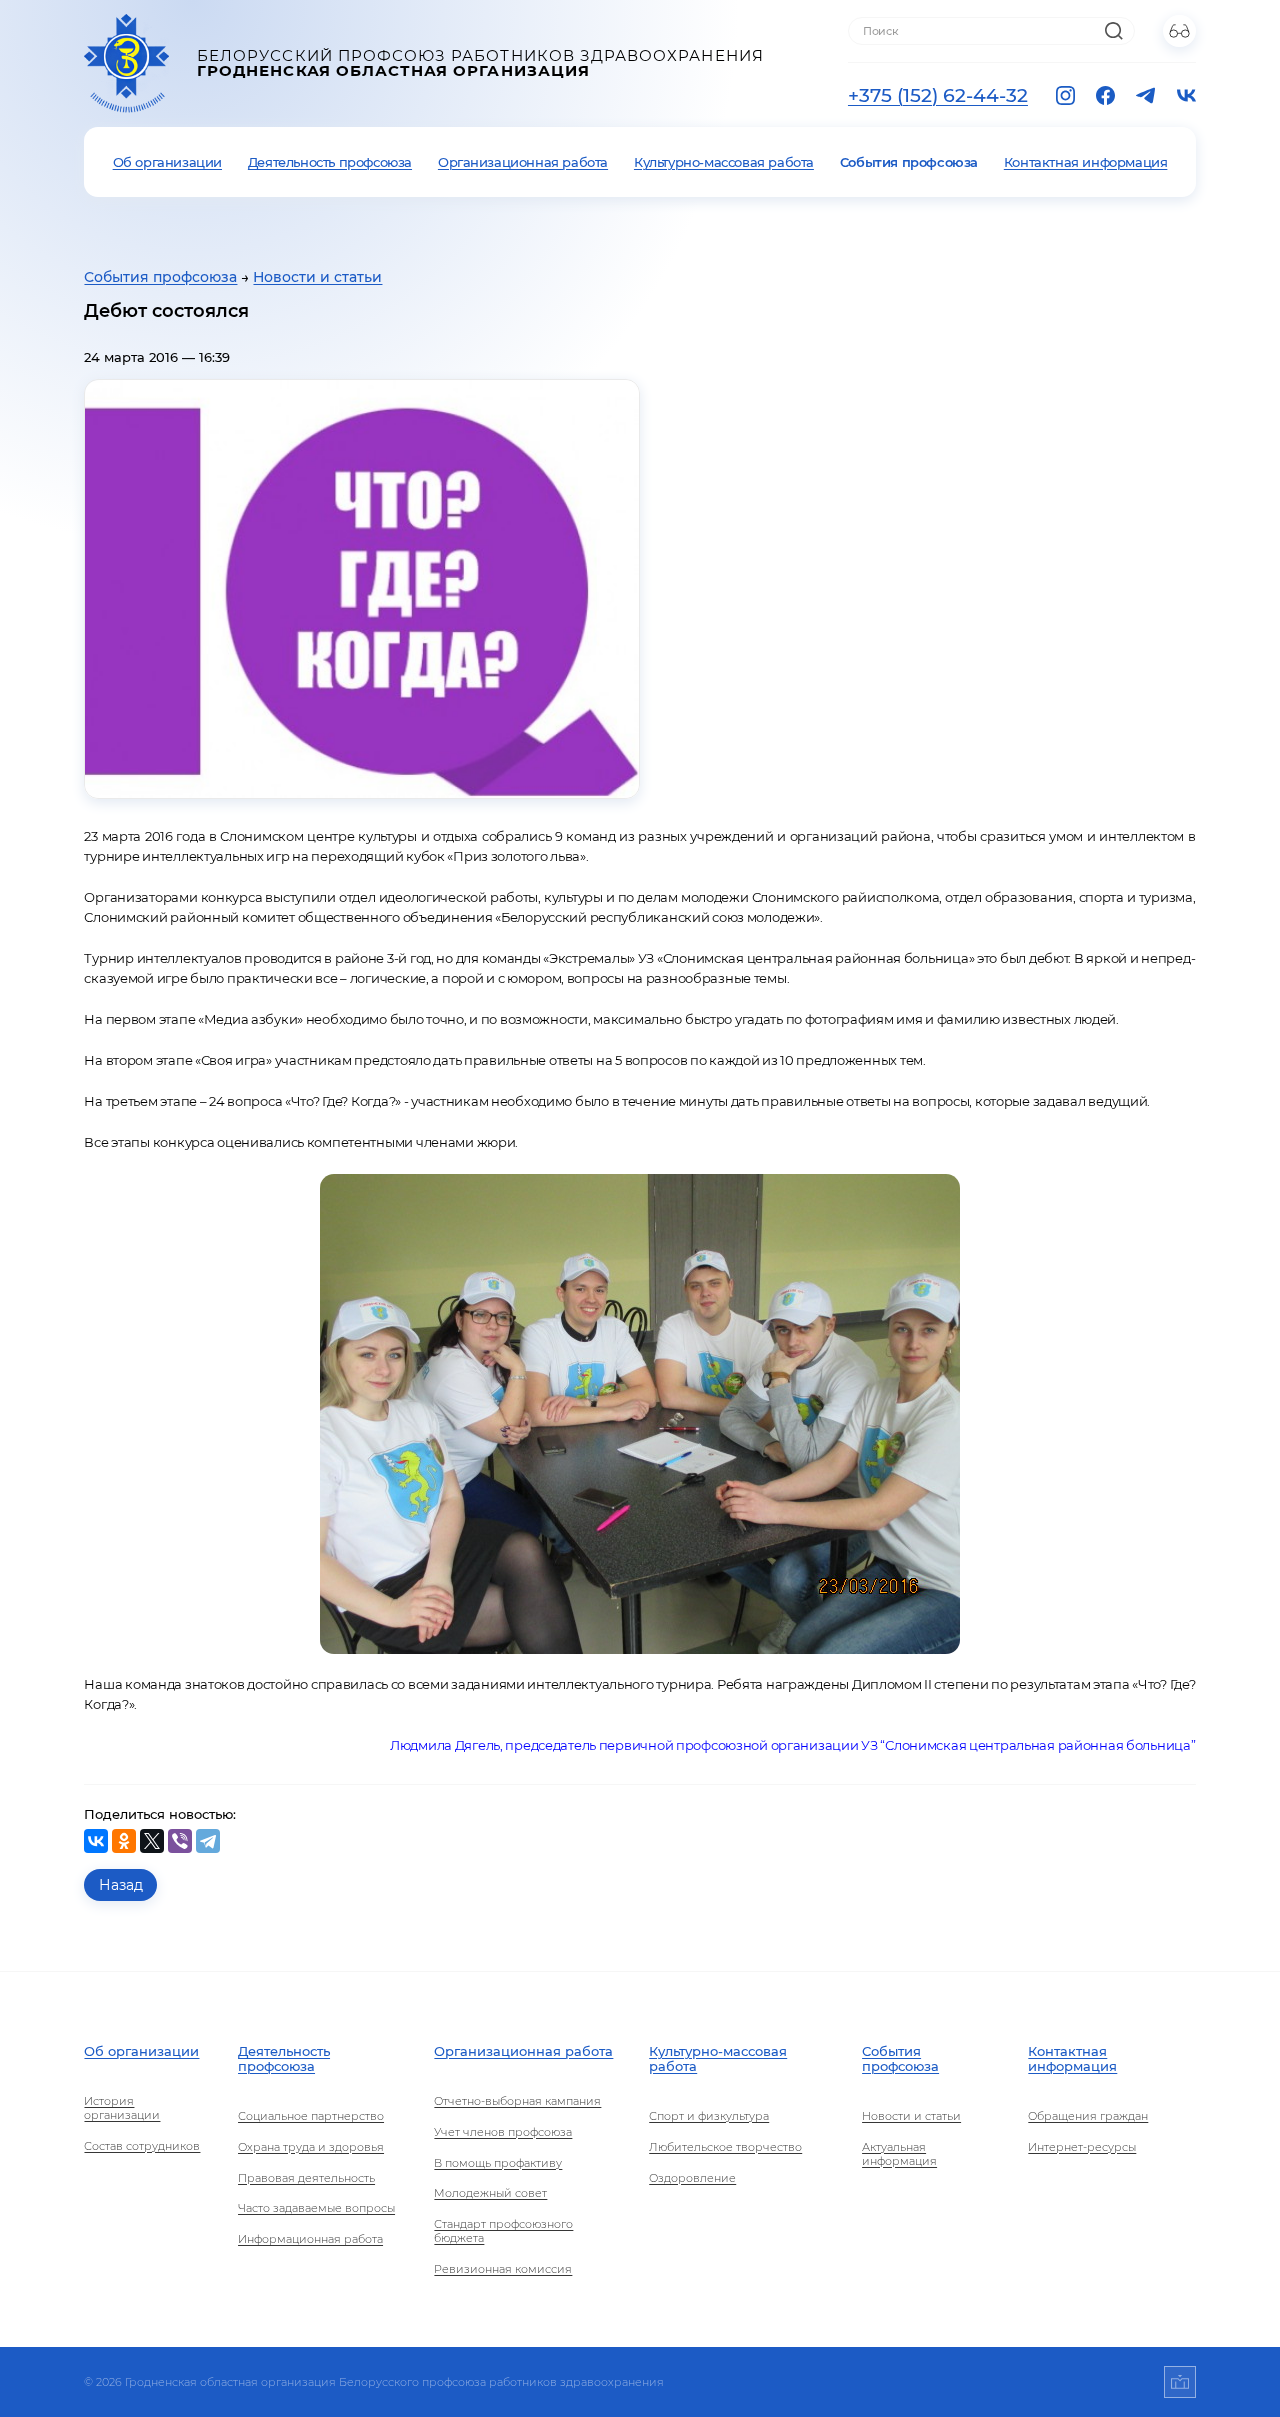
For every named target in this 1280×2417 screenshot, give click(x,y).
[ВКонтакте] (96, 1841)
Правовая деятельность (306, 2178)
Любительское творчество (725, 2147)
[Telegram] (208, 1841)
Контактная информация (1086, 162)
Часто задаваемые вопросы (316, 2208)
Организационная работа (523, 162)
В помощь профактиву (498, 2163)
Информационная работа (310, 2239)
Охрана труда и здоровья (311, 2147)
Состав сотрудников (142, 2146)
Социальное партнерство (311, 2116)
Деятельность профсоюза (330, 162)
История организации (122, 2108)
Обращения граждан (1088, 2116)
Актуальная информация (899, 2154)
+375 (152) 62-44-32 (938, 95)
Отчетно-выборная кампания (517, 2101)
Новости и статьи (317, 277)
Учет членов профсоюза (503, 2132)
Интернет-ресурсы (1082, 2147)
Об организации (167, 162)
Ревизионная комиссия (503, 2269)
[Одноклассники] (124, 1841)
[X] (152, 1841)
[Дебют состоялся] (362, 589)
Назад (121, 1885)
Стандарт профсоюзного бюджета (503, 2231)
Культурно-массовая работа (724, 162)
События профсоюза (909, 162)
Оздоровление (692, 2178)
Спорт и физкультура (709, 2116)
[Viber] (180, 1841)
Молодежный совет (490, 2193)
